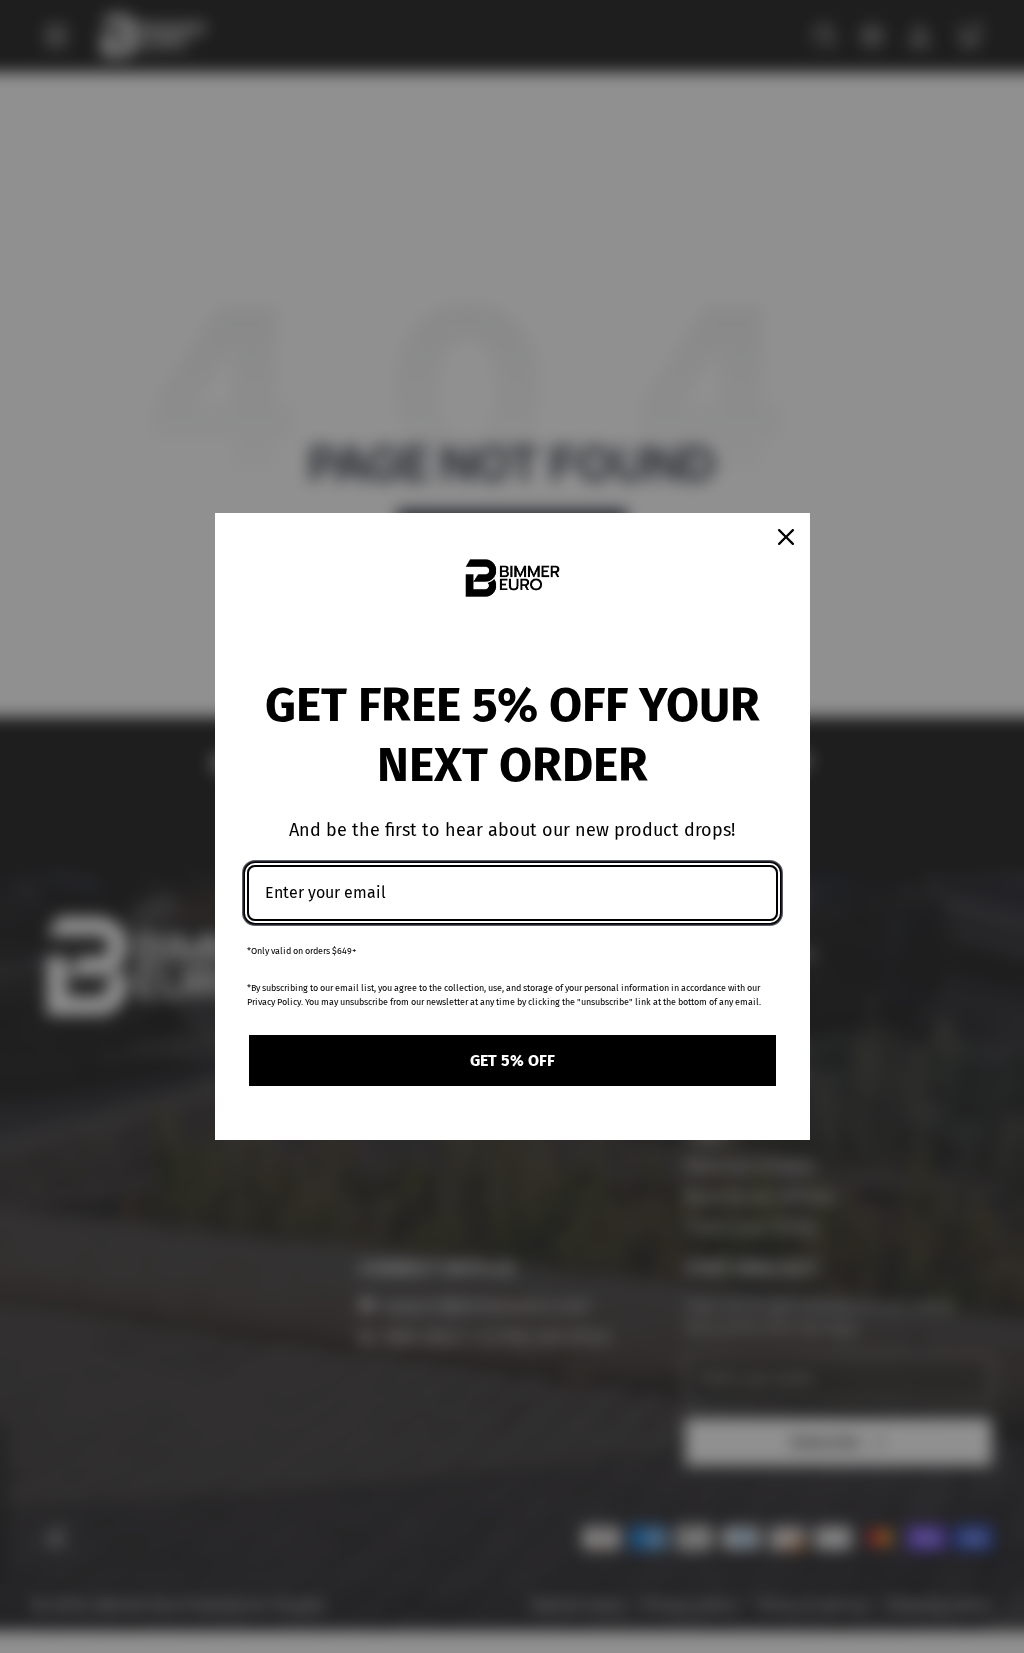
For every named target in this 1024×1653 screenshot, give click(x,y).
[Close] (786, 537)
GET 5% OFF (512, 1060)
